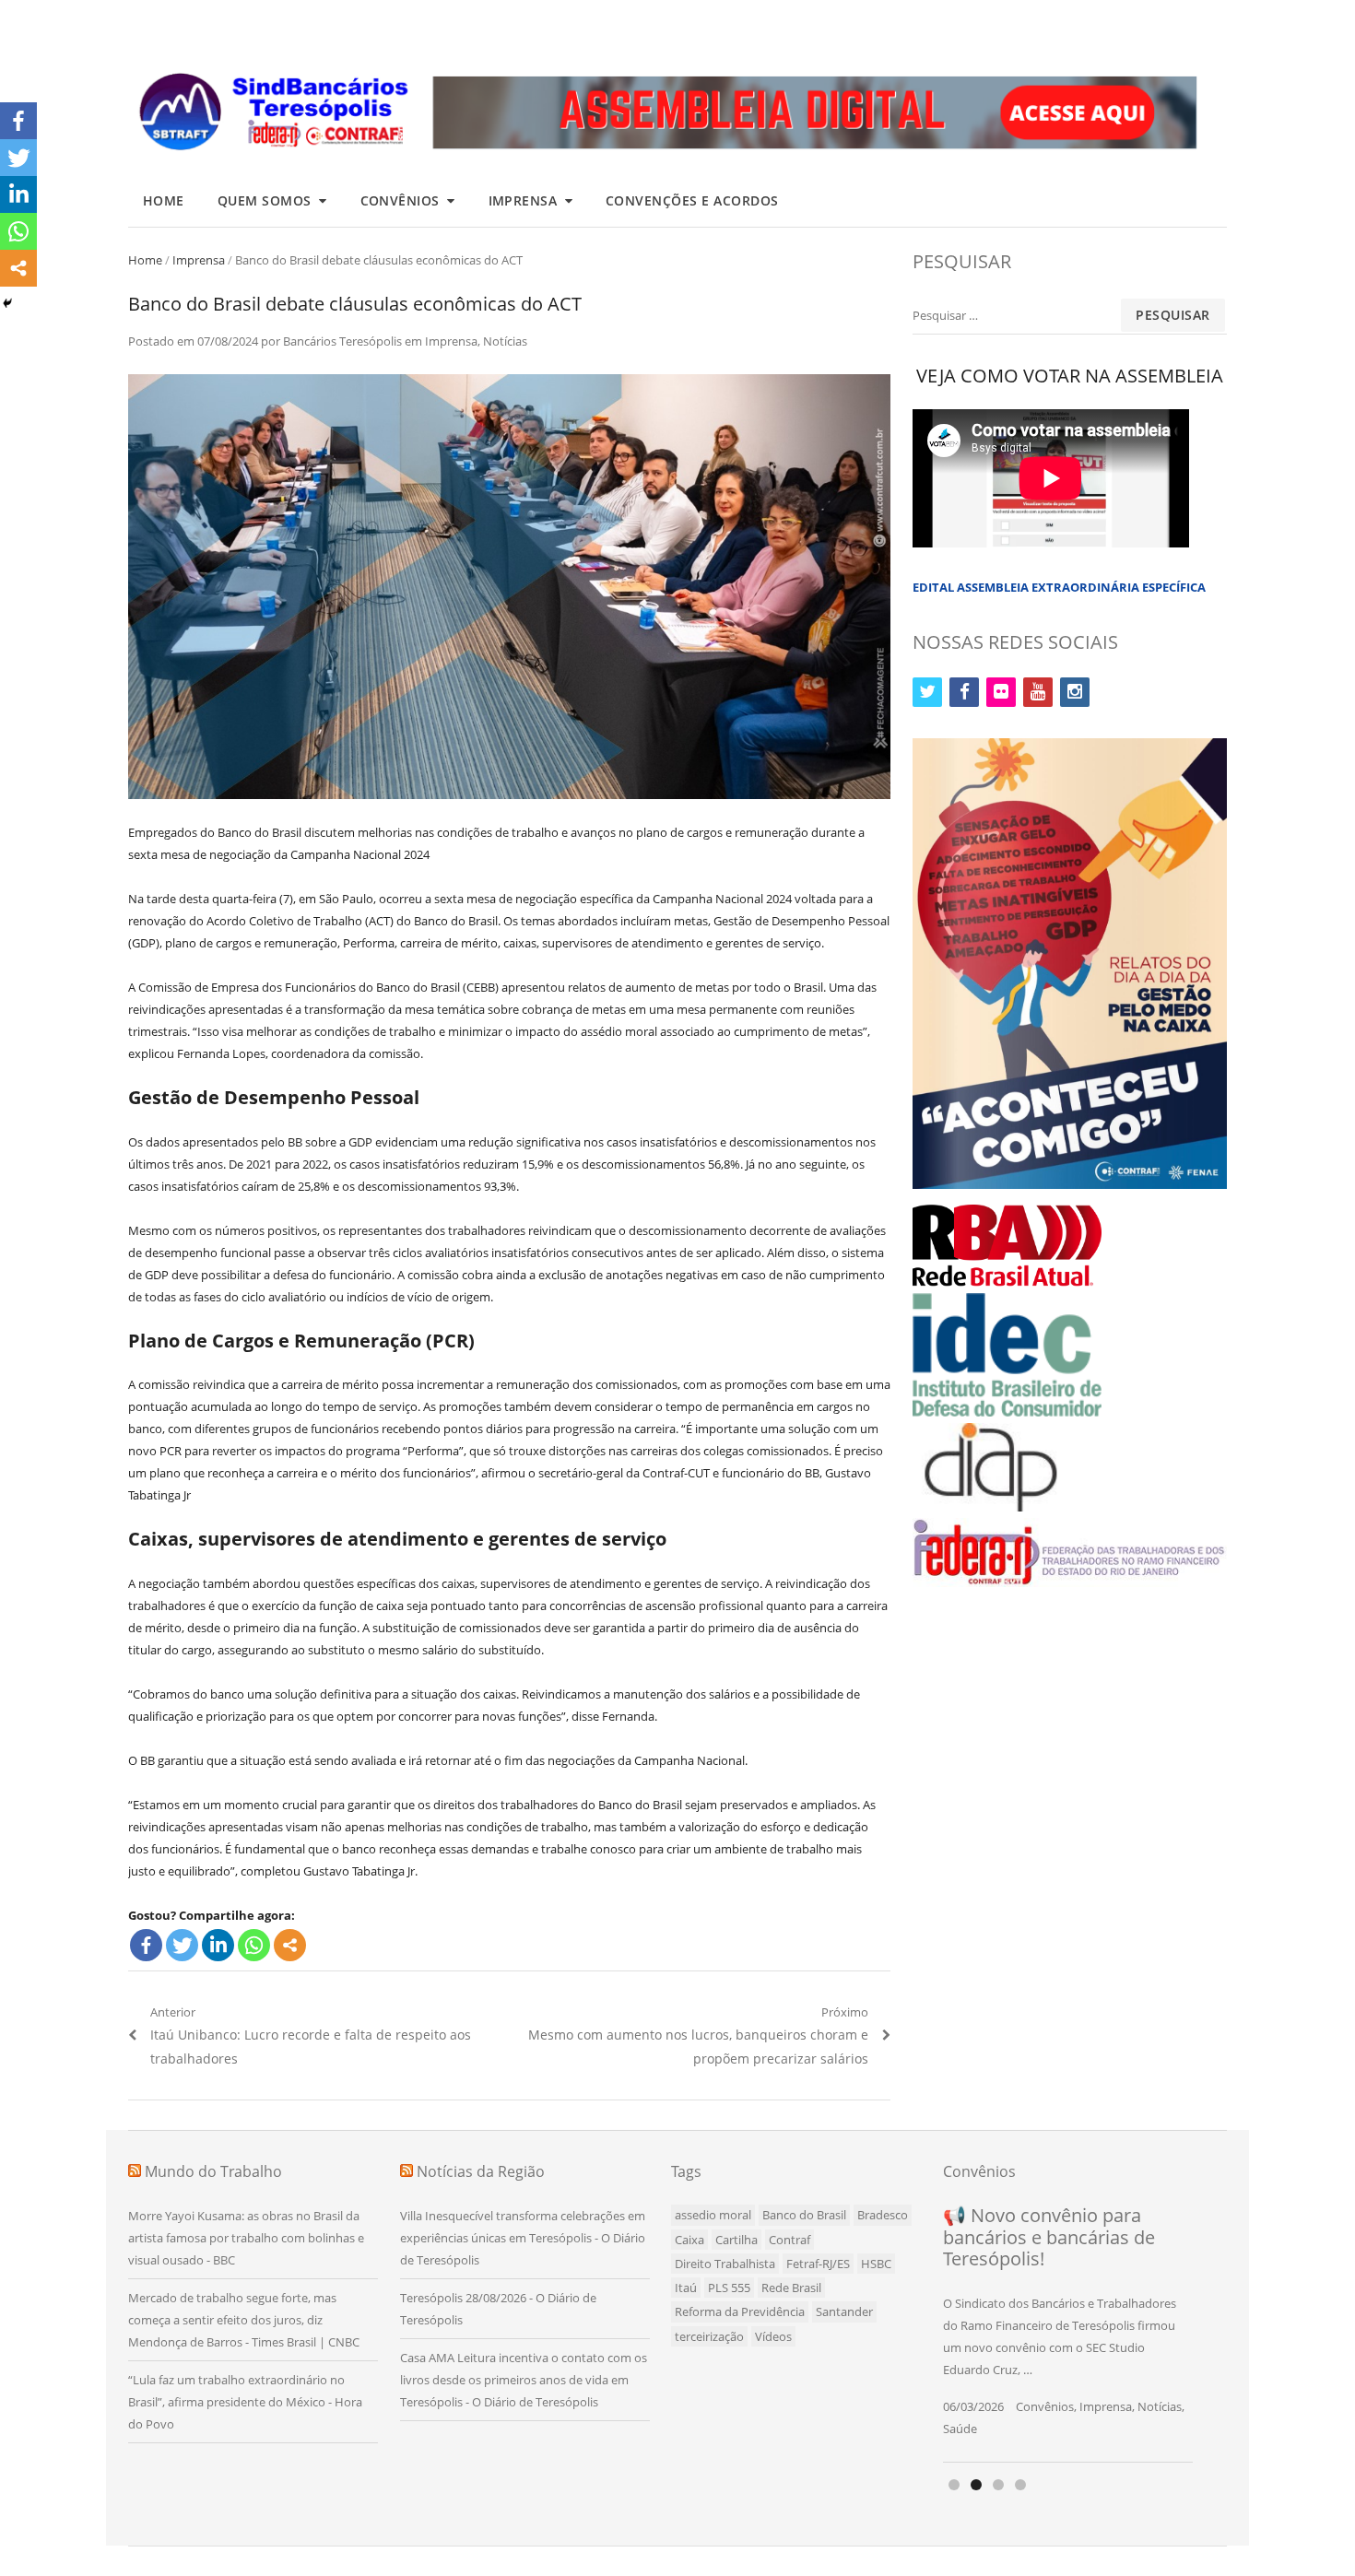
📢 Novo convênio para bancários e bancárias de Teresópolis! (1049, 2237)
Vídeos (773, 2336)
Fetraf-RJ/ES (818, 2264)
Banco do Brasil (804, 2215)
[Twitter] (182, 1945)
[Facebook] (146, 1945)
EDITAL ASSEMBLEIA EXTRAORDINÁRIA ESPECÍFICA (1059, 587)
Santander (844, 2311)
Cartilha (736, 2240)
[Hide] (7, 303)
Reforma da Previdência (740, 2311)
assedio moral (713, 2215)
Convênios (401, 200)
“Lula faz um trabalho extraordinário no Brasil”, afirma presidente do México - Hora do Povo (245, 2402)
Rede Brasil (791, 2288)
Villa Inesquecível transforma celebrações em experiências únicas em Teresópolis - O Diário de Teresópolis (523, 2238)
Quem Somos (265, 200)
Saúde (960, 2429)
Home (164, 200)
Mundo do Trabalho (213, 2171)
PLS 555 (729, 2288)
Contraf (789, 2240)
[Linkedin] (218, 1945)
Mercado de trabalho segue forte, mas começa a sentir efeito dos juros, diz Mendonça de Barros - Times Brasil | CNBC (244, 2320)
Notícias (505, 341)
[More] (290, 1945)
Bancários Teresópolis (342, 341)
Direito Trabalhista (725, 2264)
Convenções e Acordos (692, 200)
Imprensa (523, 200)
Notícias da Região (481, 2171)
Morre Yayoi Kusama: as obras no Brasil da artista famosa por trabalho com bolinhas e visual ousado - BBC (246, 2238)
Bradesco (883, 2215)
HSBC (876, 2264)
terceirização (709, 2336)
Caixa (689, 2240)
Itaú (686, 2288)
